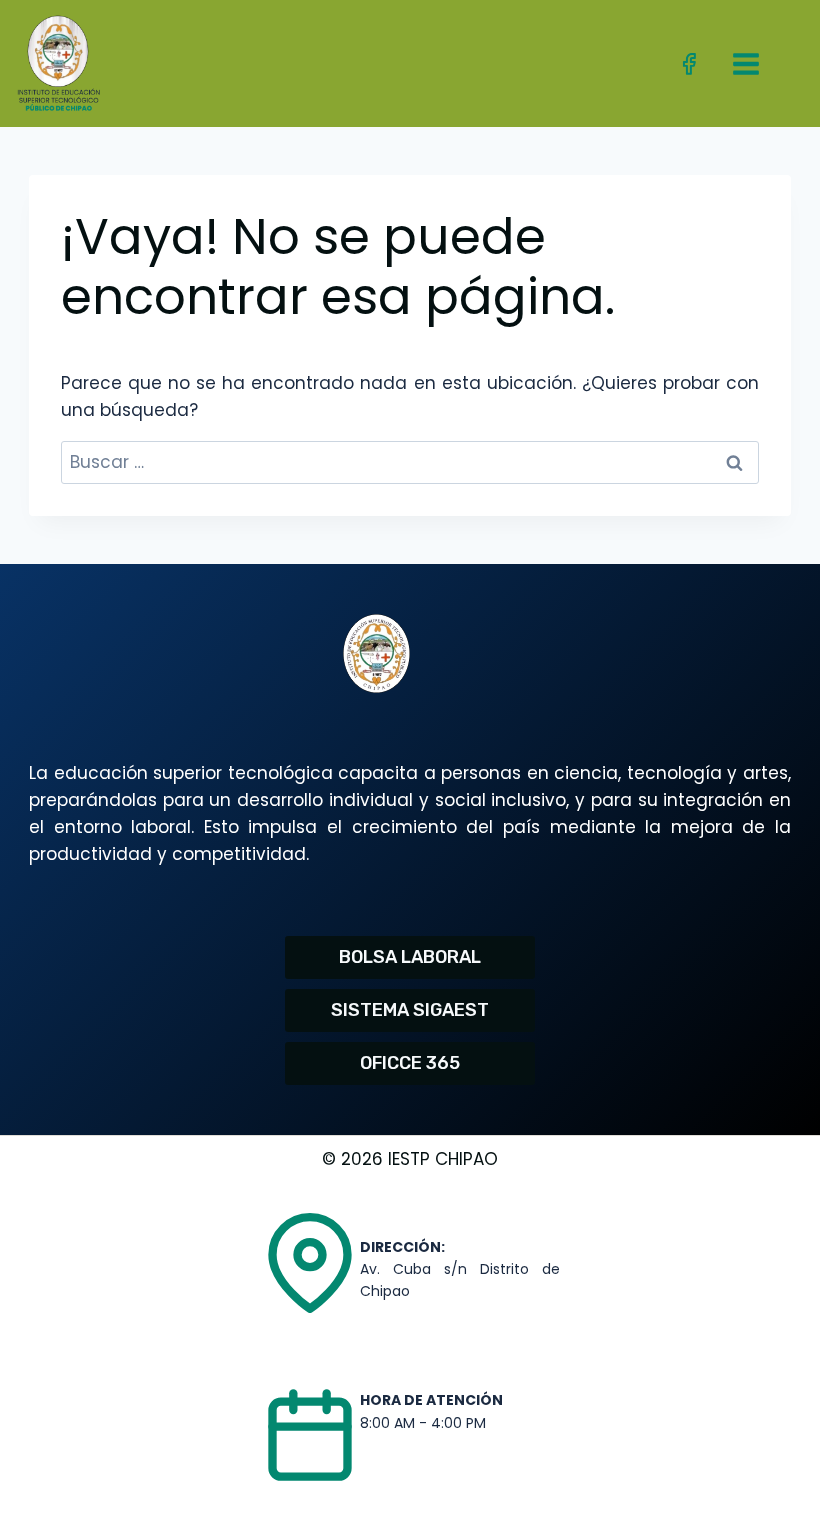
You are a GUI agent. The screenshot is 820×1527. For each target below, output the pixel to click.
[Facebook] (689, 64)
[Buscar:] (410, 462)
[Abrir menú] (745, 63)
